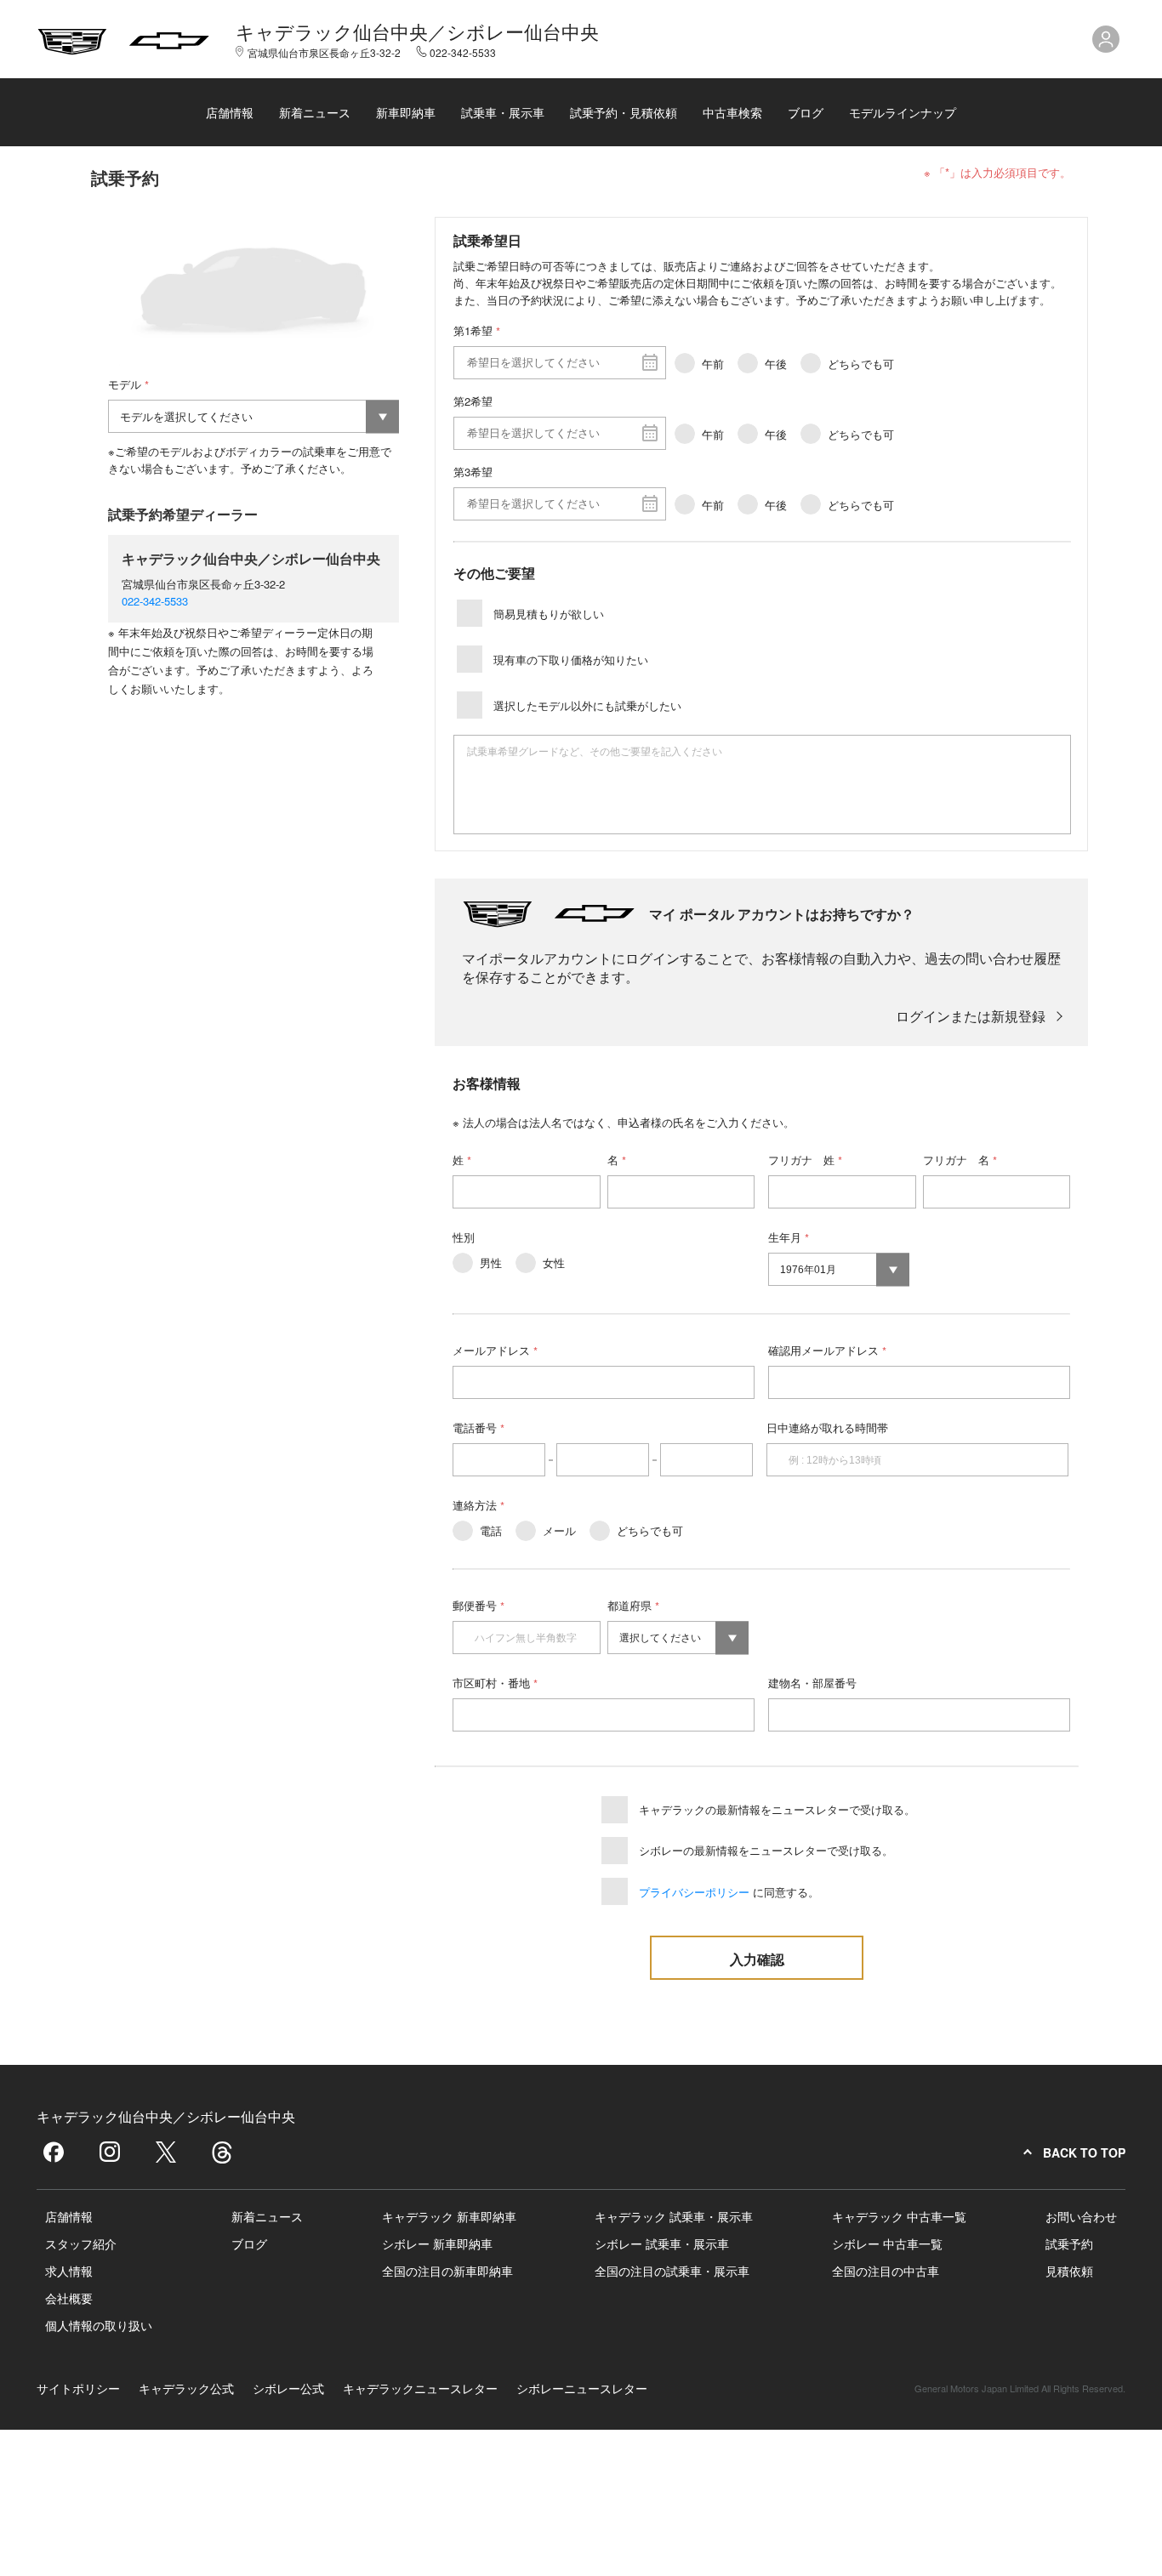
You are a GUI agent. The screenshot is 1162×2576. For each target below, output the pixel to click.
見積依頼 (1069, 2271)
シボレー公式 (288, 2388)
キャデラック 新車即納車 (449, 2216)
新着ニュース (315, 112)
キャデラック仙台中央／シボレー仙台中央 (417, 31)
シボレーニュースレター (582, 2388)
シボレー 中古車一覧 (887, 2243)
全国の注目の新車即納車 (447, 2271)
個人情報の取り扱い (99, 2325)
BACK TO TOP (1084, 2152)
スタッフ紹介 (81, 2243)
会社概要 (69, 2298)
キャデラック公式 (186, 2388)
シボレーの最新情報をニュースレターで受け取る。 (766, 1850)
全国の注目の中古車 (886, 2271)
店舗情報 (230, 112)
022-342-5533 (155, 601)
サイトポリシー (78, 2388)
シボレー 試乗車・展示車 (662, 2243)
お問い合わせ (1081, 2216)
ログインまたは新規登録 (971, 1016)
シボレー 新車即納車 (437, 2243)
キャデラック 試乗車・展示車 (674, 2216)
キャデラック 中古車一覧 (899, 2216)
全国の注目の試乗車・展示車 (672, 2271)
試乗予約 (1069, 2243)
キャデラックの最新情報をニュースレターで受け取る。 (777, 1809)
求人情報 (69, 2271)
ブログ (806, 112)
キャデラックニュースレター (420, 2388)
